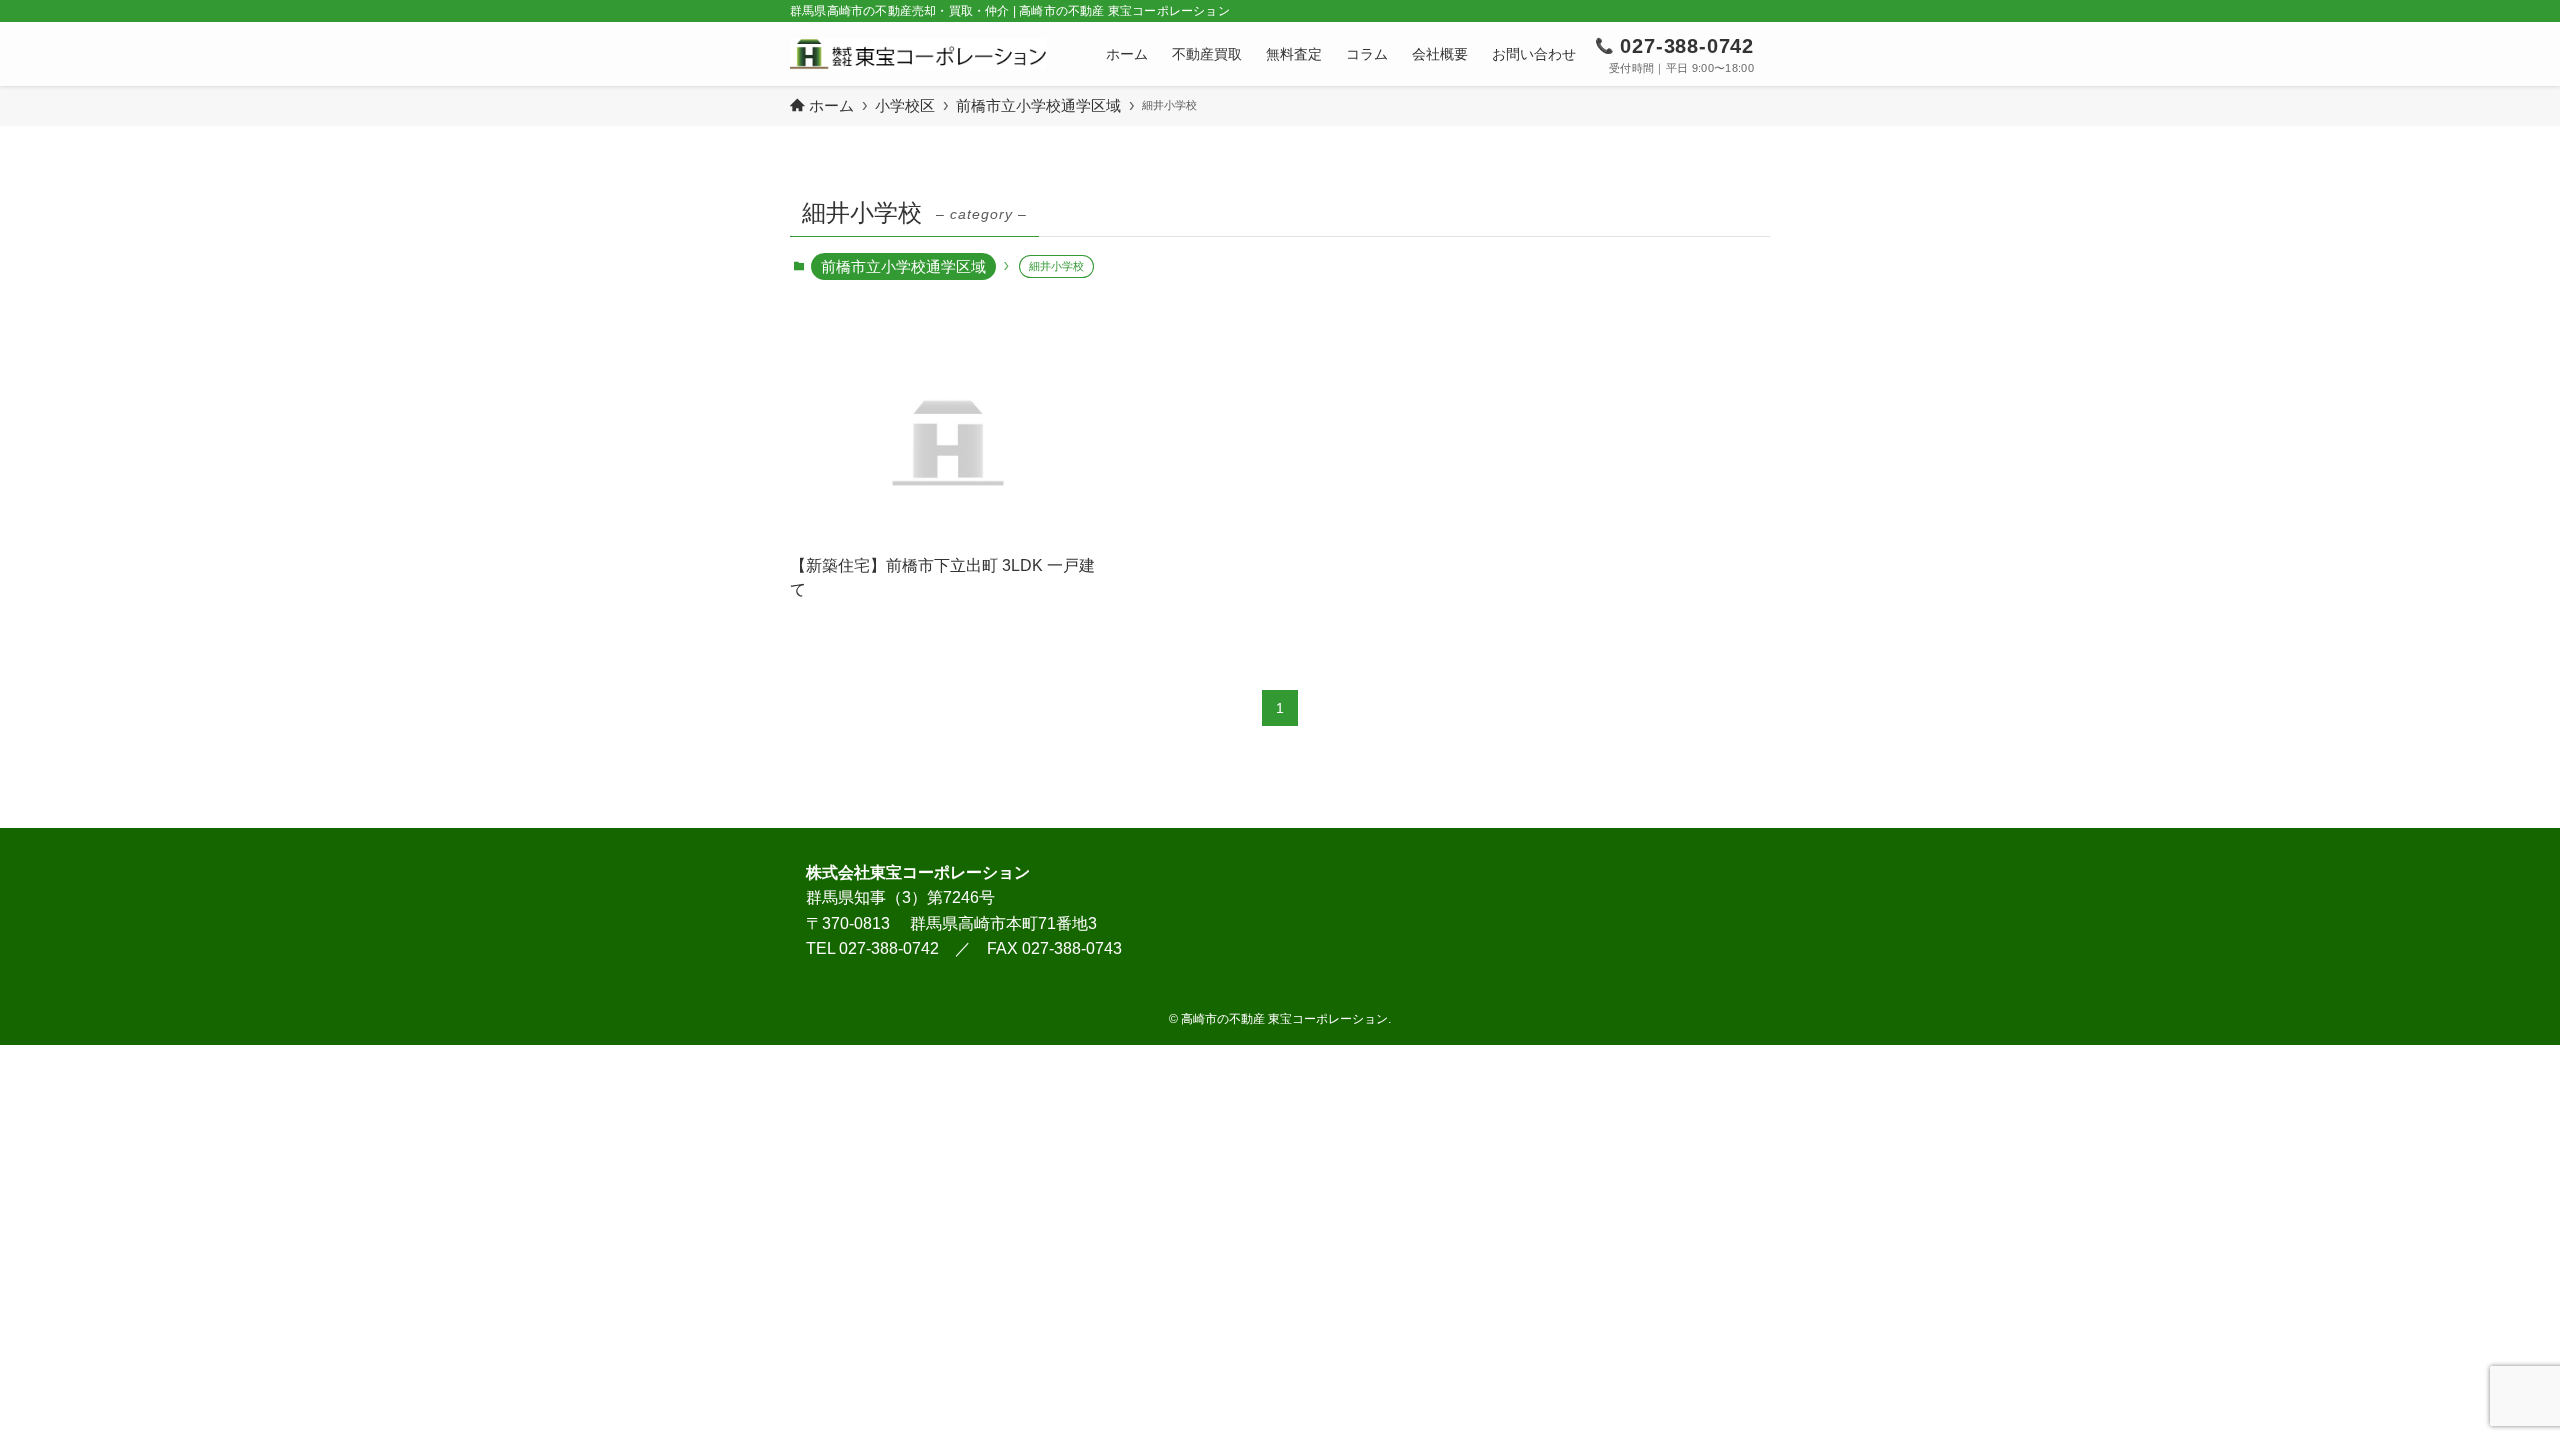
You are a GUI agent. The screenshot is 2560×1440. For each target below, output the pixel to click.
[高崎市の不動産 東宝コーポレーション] (918, 54)
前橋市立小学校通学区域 (903, 266)
